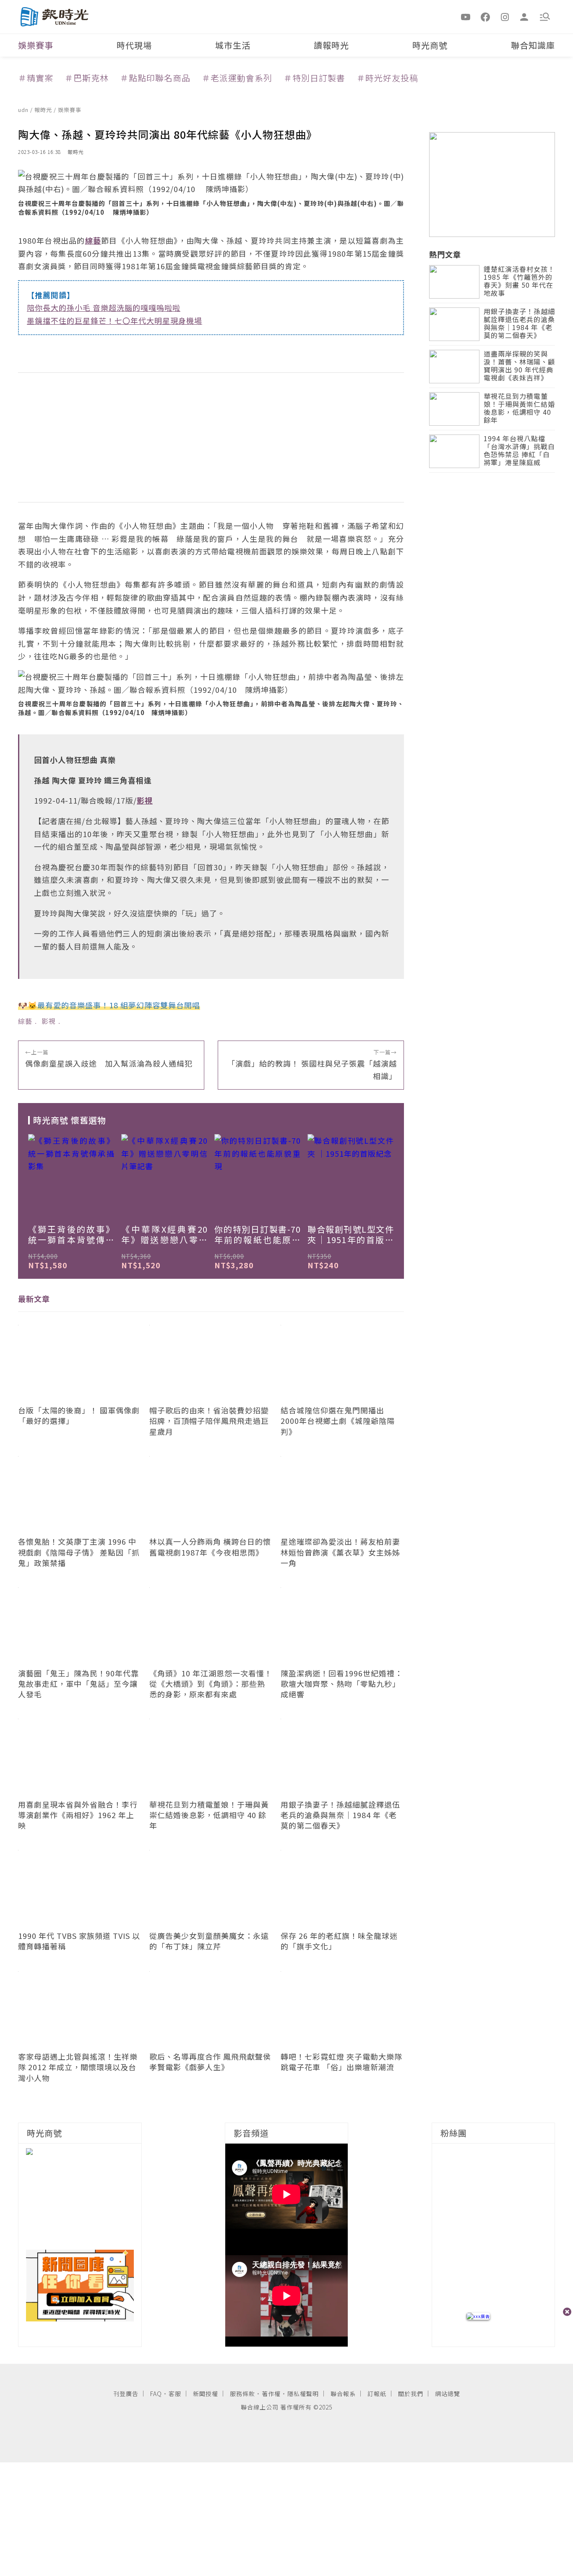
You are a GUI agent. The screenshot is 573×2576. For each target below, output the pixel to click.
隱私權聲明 (303, 2394)
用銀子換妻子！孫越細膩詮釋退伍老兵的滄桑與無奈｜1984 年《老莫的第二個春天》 (519, 324)
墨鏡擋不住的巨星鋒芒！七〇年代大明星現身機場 (115, 320)
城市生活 (233, 45)
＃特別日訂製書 (314, 78)
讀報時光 (331, 45)
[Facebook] (485, 16)
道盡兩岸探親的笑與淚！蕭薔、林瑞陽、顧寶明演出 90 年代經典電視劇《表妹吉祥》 (519, 366)
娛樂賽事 (36, 45)
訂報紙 (377, 2394)
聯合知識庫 (533, 45)
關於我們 (411, 2394)
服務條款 (242, 2394)
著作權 (271, 2394)
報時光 (44, 110)
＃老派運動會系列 (237, 78)
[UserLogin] (524, 16)
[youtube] (466, 16)
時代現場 (134, 45)
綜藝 (25, 1021)
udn (24, 110)
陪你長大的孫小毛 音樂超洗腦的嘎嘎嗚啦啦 (104, 307)
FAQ (156, 2394)
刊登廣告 (126, 2394)
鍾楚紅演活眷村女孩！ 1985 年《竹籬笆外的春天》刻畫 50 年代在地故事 (519, 282)
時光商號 (430, 45)
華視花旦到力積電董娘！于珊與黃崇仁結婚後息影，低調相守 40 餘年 (519, 409)
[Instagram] (505, 16)
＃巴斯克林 (87, 78)
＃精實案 (36, 78)
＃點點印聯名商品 (155, 78)
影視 (49, 1021)
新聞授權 (206, 2394)
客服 (175, 2394)
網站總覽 (448, 2394)
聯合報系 (343, 2394)
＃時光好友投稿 (387, 78)
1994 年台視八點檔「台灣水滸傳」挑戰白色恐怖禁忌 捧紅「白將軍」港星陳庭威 (519, 451)
